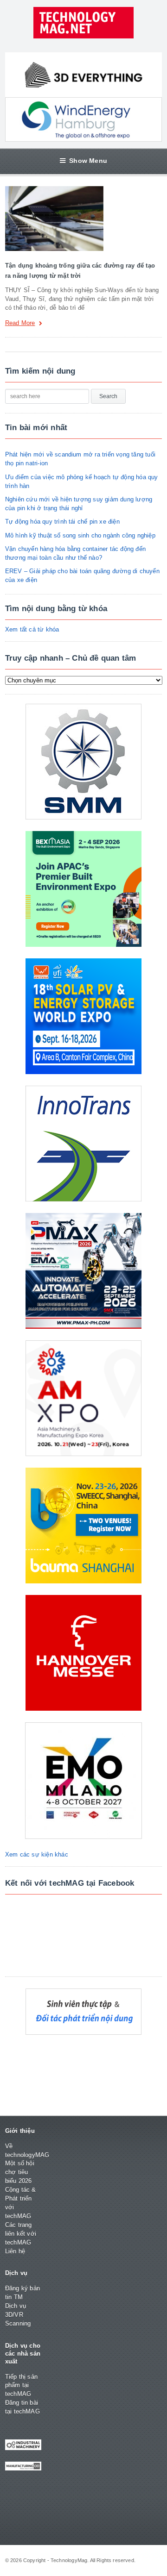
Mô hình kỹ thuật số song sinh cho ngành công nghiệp (80, 535)
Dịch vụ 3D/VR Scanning (18, 2315)
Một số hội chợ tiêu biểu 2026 (20, 2172)
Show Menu (88, 161)
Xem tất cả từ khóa (32, 629)
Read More (20, 323)
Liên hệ (15, 2251)
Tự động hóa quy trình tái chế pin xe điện (62, 522)
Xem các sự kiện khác (37, 1854)
